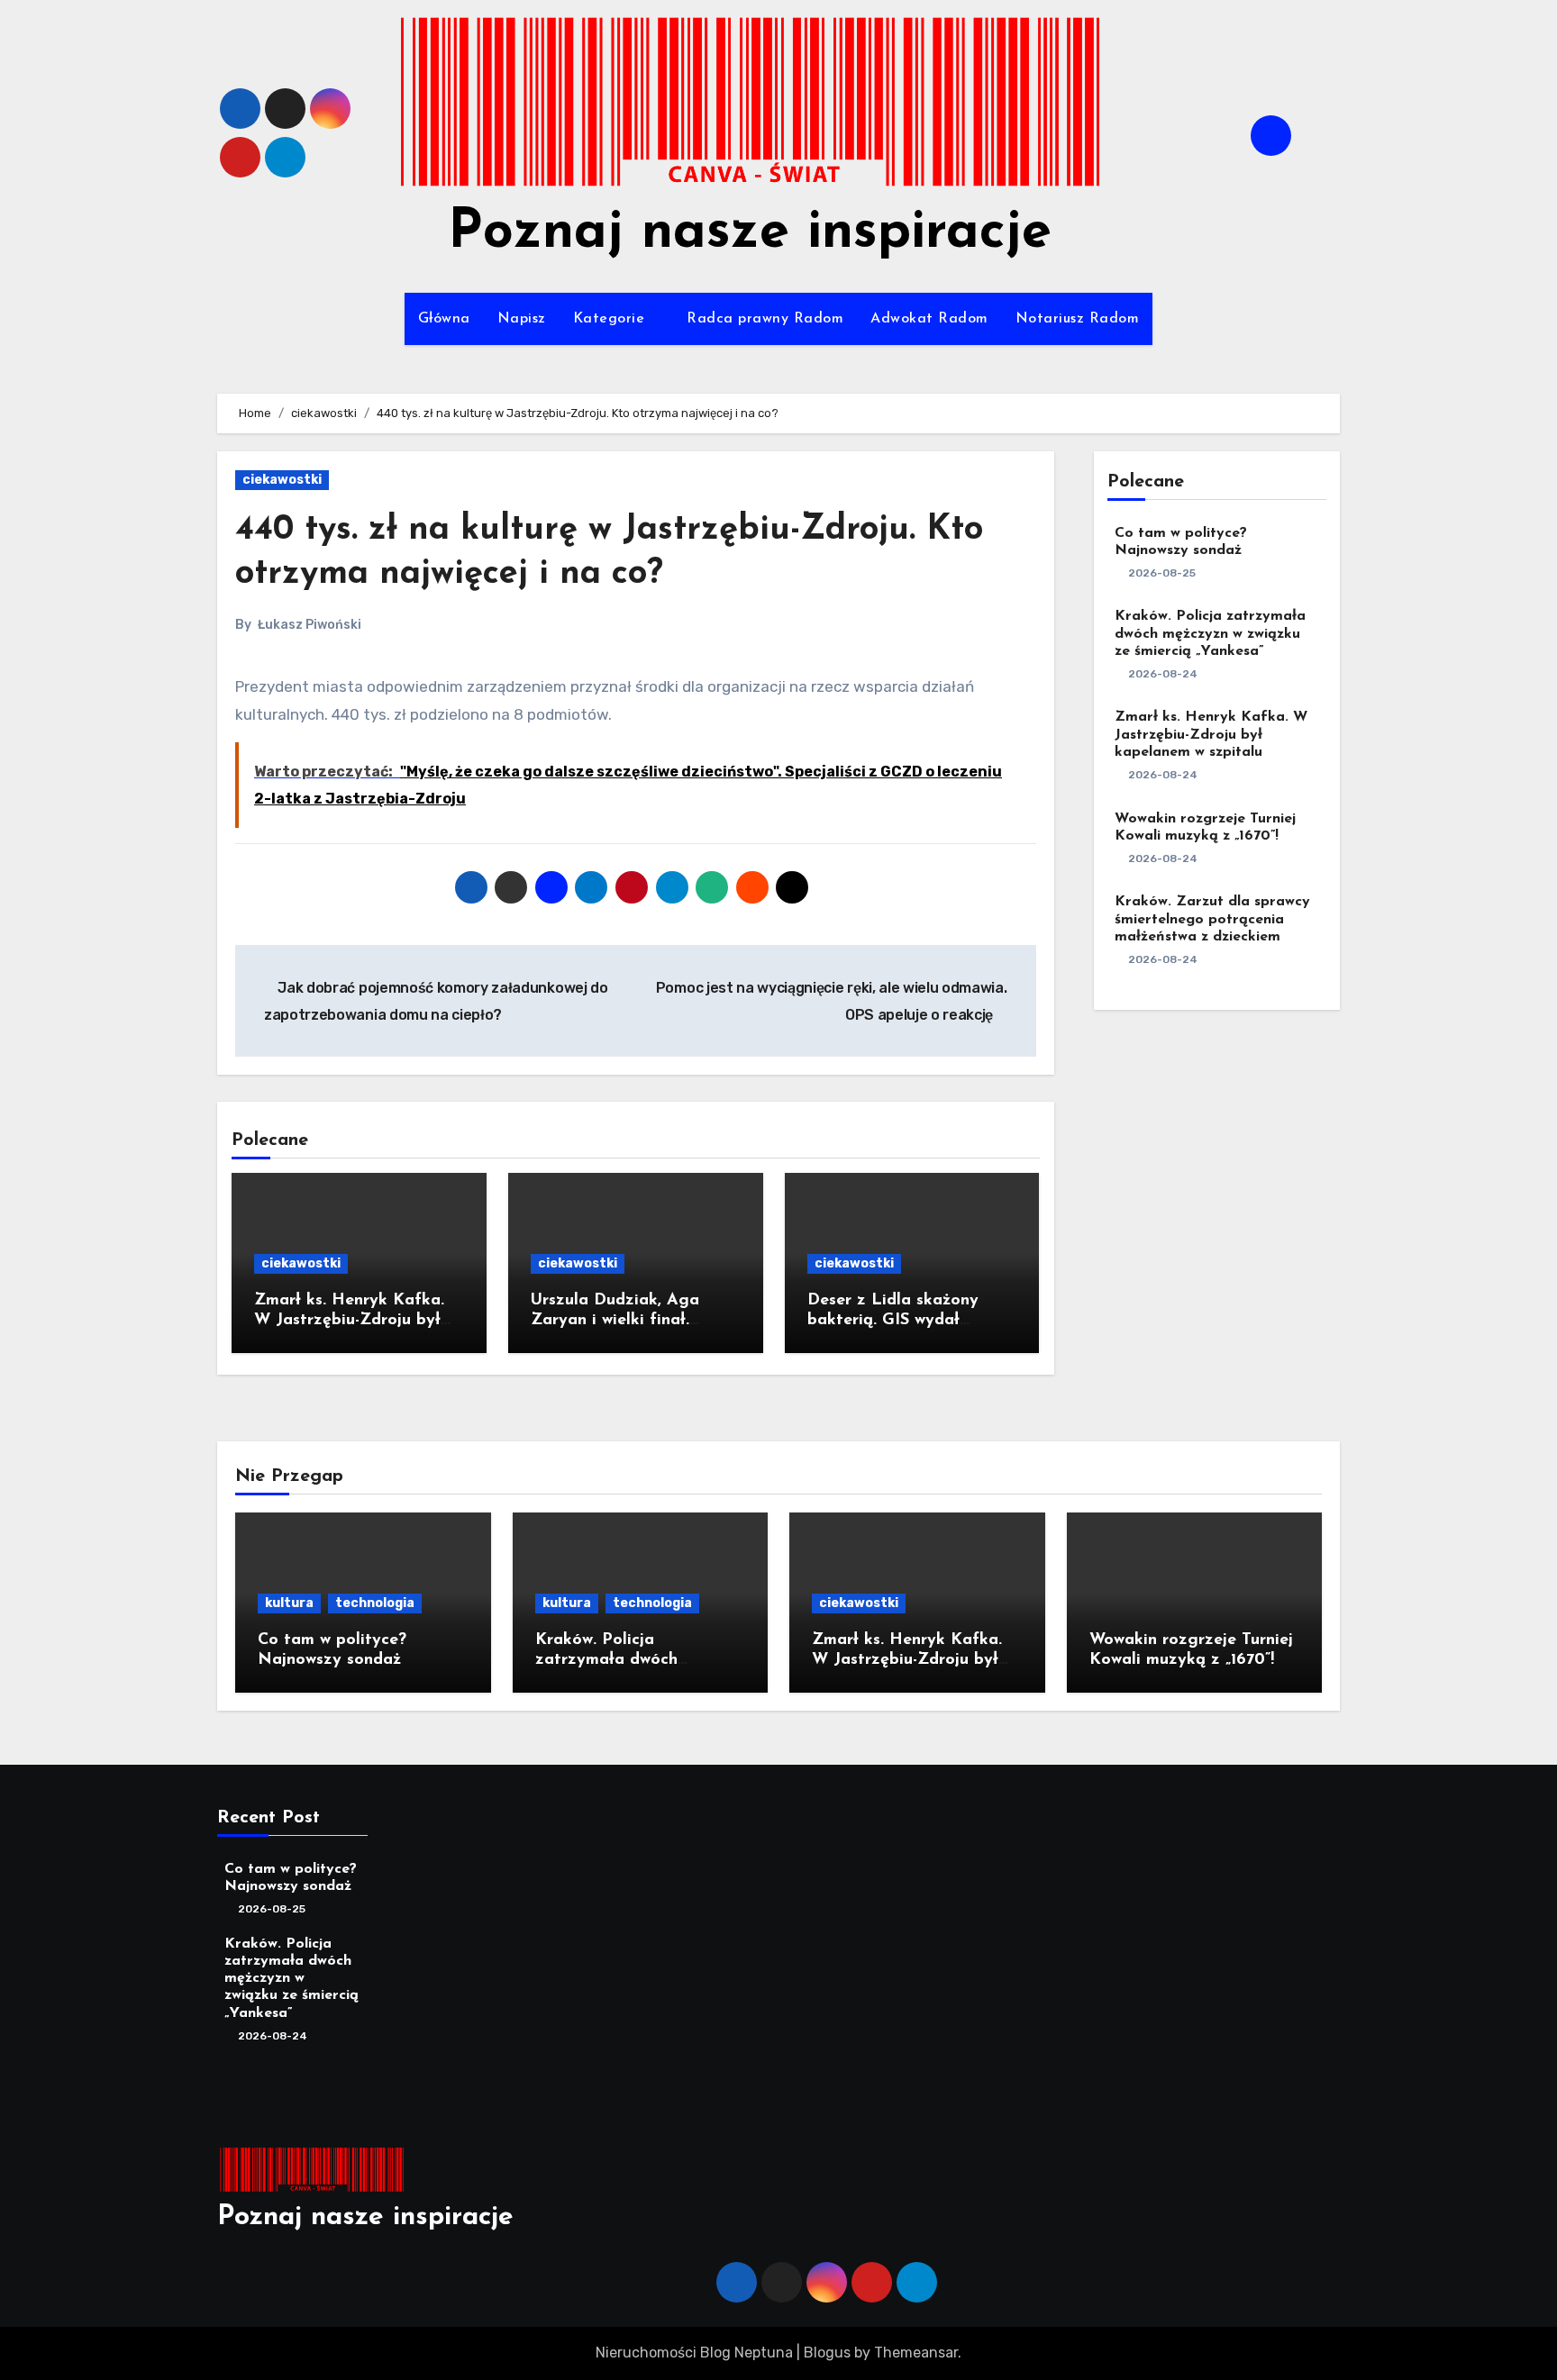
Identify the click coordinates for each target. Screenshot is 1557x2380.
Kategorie (611, 319)
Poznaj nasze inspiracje (750, 233)
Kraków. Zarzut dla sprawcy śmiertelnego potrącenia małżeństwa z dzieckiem (1212, 919)
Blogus (827, 2353)
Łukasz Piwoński (310, 625)
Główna (444, 319)
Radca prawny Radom (765, 319)
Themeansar (916, 2353)
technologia (375, 1603)
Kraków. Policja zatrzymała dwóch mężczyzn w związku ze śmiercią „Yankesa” (1210, 633)
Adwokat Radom (929, 319)
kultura (289, 1603)
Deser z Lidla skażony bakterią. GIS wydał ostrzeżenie (893, 1320)
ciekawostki (282, 480)
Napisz (522, 319)
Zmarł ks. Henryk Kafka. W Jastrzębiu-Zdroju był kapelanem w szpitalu (349, 1320)
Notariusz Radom (1078, 319)
